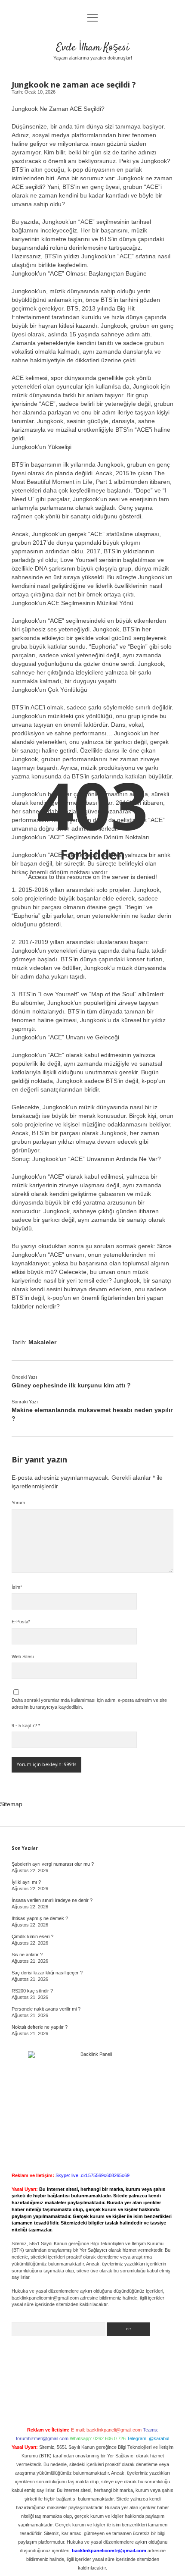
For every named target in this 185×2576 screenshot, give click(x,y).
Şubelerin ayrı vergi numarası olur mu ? (53, 1864)
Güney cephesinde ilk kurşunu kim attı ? (71, 1385)
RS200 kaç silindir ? (32, 1991)
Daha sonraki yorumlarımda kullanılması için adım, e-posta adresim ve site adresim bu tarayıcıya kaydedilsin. (89, 1704)
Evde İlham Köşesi (93, 48)
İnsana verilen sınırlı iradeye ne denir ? (52, 1900)
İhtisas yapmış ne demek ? (40, 1918)
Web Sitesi (23, 1657)
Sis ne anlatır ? (27, 1955)
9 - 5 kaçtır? (26, 1726)
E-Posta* (21, 1622)
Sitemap (11, 1804)
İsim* (17, 1587)
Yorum (18, 1503)
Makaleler (42, 1342)
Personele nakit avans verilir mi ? (46, 2009)
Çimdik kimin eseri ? (32, 1936)
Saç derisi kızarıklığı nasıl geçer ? (47, 1973)
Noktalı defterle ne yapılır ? (40, 2027)
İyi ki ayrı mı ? (26, 1882)
